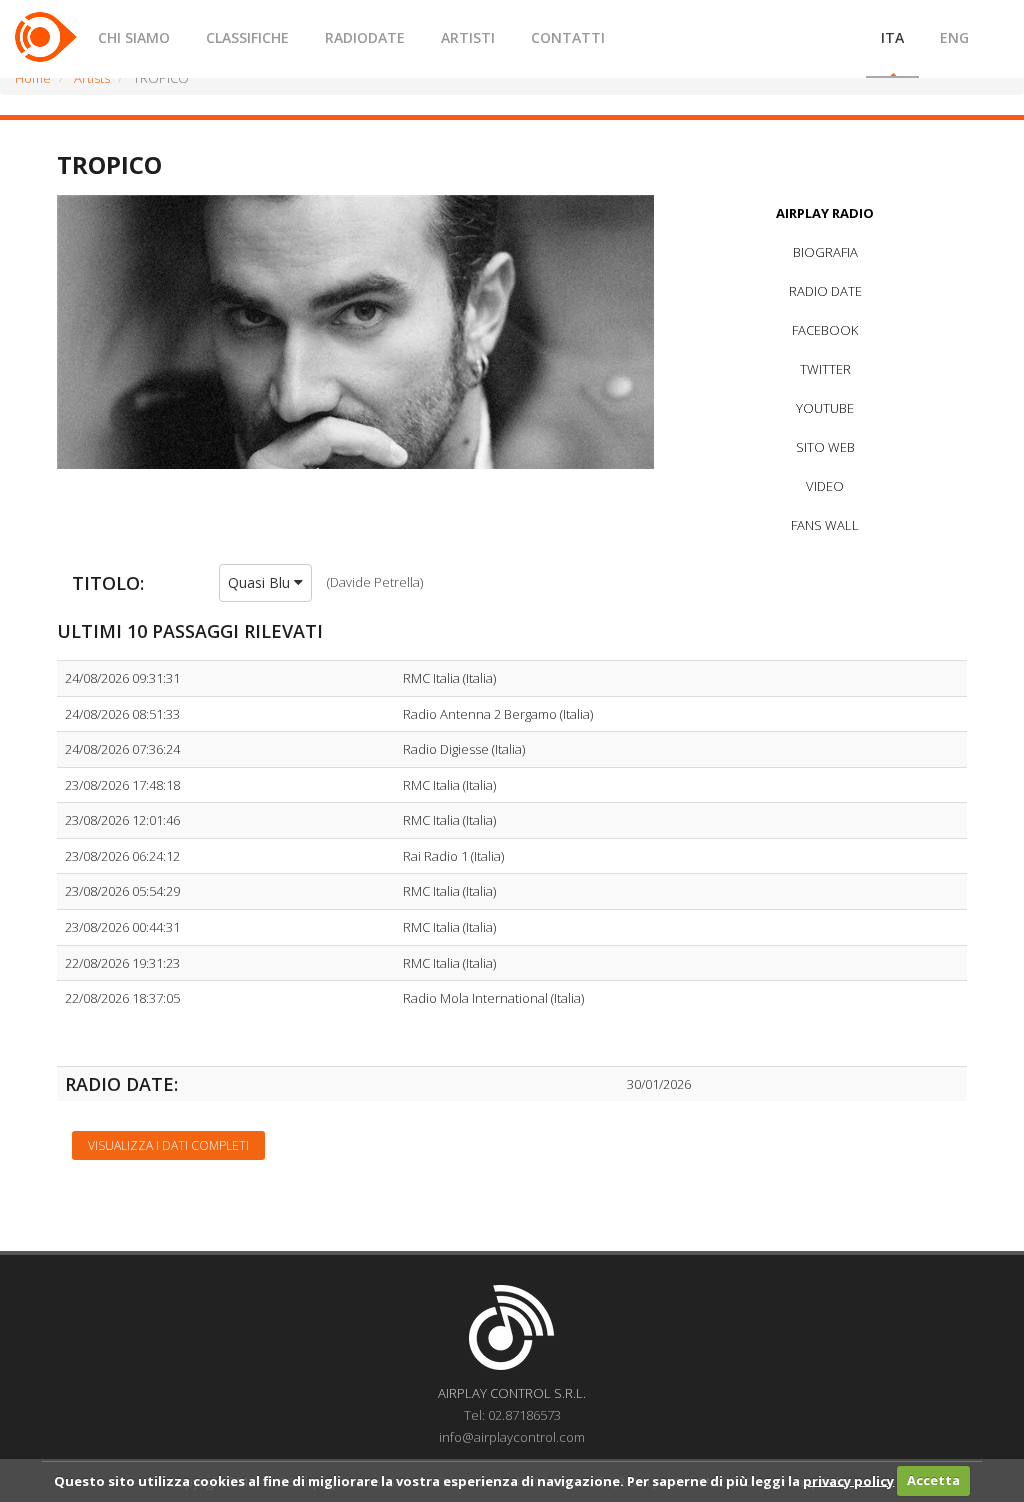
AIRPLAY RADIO (825, 213)
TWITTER (825, 369)
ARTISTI (468, 37)
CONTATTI (568, 37)
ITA (892, 37)
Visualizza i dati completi (168, 1145)
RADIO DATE (825, 291)
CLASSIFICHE (247, 37)
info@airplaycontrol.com (512, 1437)
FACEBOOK (825, 330)
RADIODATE (365, 37)
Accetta (933, 1480)
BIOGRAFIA (825, 252)
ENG (954, 37)
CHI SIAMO (134, 37)
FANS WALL (825, 525)
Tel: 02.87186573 (512, 1415)
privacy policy (848, 1480)
